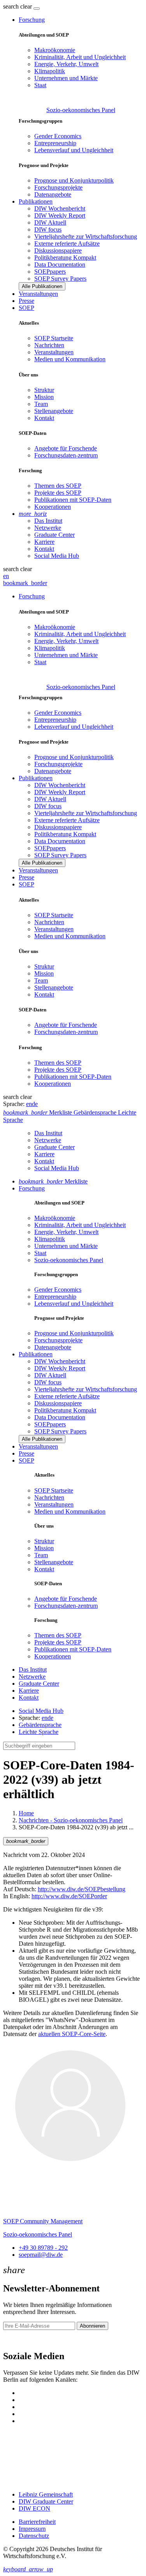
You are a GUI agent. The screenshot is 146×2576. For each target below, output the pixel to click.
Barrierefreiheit (37, 2522)
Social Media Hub (57, 556)
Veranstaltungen (38, 294)
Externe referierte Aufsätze (67, 244)
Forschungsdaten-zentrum (66, 455)
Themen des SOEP (58, 486)
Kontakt (44, 418)
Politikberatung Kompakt (65, 258)
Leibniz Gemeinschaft (46, 2494)
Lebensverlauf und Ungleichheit (74, 150)
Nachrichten (49, 345)
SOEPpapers (50, 272)
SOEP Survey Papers (60, 279)
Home (26, 1813)
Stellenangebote (54, 411)
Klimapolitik (50, 71)
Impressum (32, 2529)
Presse (26, 301)
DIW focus (48, 229)
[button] (18, 6)
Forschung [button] (32, 20)
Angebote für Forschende (66, 448)
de (35, 1104)
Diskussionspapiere (58, 251)
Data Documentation (60, 265)
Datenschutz (34, 2536)
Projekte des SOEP (58, 493)
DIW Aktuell (50, 222)
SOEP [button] (26, 308)
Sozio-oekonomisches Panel (81, 110)
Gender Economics (58, 136)
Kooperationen (53, 507)
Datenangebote (53, 194)
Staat (40, 85)
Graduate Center (55, 535)
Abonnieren (92, 2326)
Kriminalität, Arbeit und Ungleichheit (80, 57)
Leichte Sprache (39, 1732)
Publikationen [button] (36, 201)
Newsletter (16, 2340)
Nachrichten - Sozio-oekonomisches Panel (71, 1820)
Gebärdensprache (40, 1725)
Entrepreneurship (55, 143)
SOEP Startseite (54, 338)
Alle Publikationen (42, 286)
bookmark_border (25, 583)
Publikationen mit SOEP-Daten (73, 500)
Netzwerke (48, 528)
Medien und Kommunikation (70, 359)
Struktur (44, 390)
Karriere (44, 542)
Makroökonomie (55, 50)
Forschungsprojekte (58, 187)
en (6, 576)
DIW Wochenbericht (60, 208)
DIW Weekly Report (60, 215)
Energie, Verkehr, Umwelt (66, 64)
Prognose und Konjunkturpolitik (74, 180)
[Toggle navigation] (37, 9)
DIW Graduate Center (46, 2501)
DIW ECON (34, 2508)
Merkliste (53, 1181)
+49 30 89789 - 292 (43, 2248)
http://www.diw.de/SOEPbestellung (82, 1889)
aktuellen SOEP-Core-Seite (72, 2034)
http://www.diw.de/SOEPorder (69, 1896)
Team (41, 404)
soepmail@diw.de (41, 2255)
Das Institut (48, 521)
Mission (44, 397)
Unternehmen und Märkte (66, 78)
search (11, 6)
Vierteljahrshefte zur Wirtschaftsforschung (86, 236)
